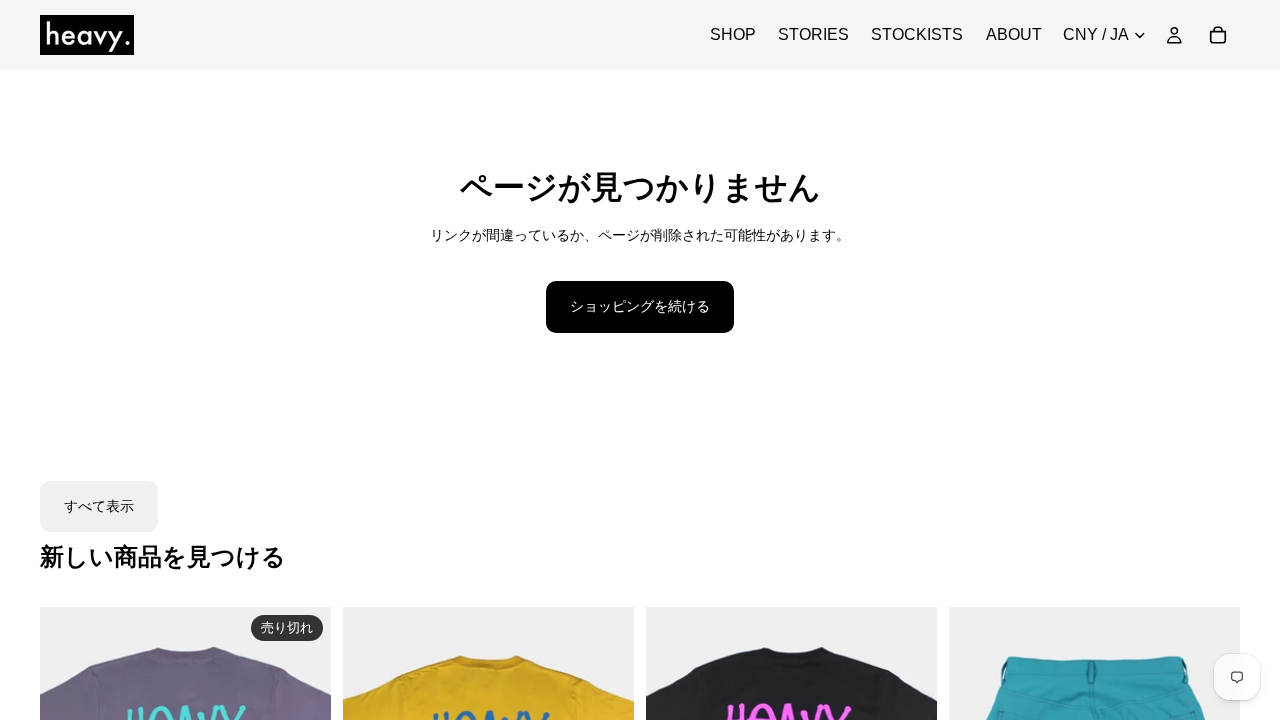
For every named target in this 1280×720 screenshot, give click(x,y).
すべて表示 (99, 506)
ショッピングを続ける (640, 306)
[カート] (1218, 35)
